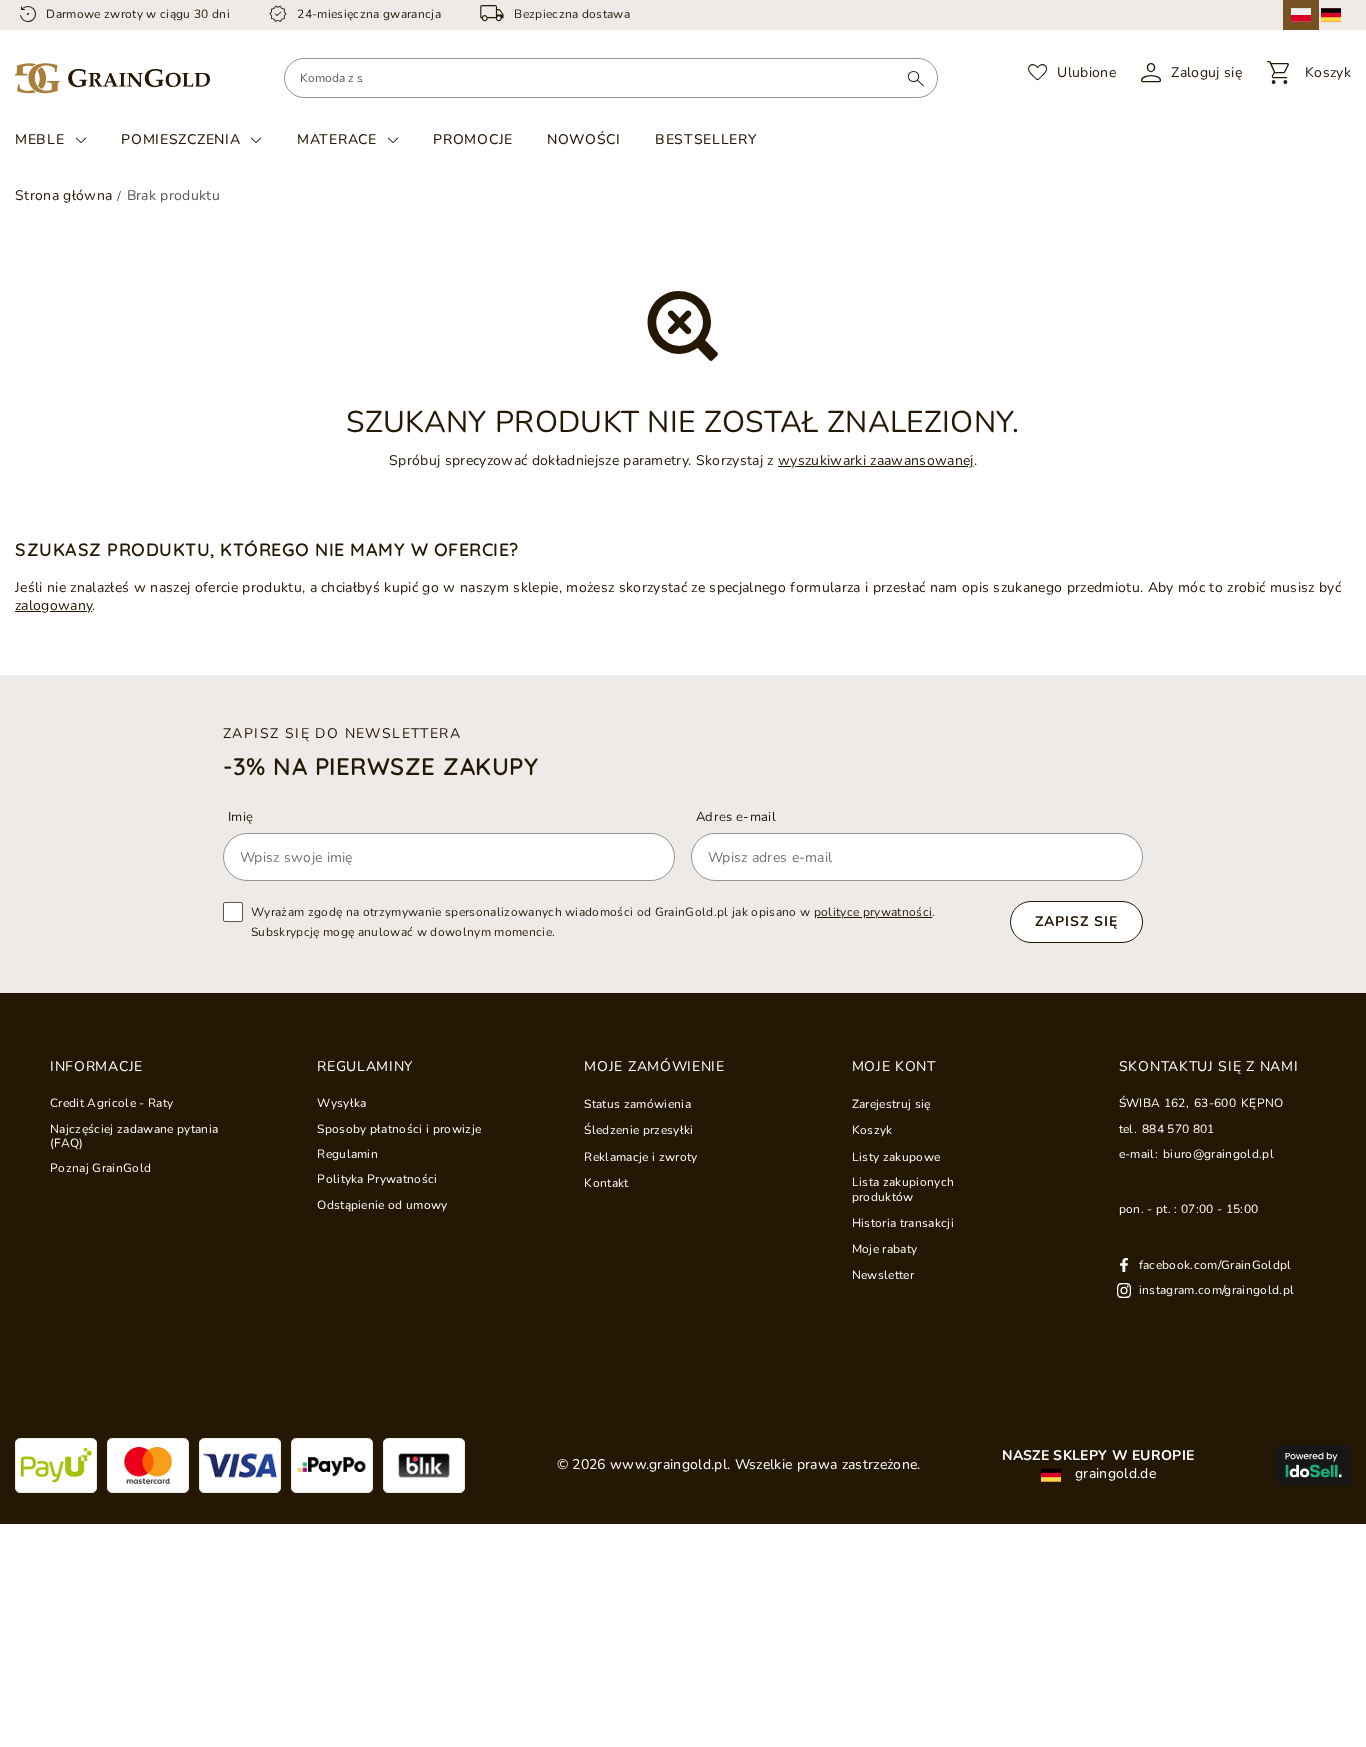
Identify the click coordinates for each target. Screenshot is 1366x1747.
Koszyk (872, 1130)
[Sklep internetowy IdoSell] (1313, 1465)
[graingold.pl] (112, 78)
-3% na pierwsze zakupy (380, 766)
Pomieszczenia (180, 140)
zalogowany (53, 605)
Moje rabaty (885, 1249)
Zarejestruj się (891, 1104)
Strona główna (63, 195)
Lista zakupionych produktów (903, 1189)
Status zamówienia (637, 1104)
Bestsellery (706, 139)
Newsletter (883, 1275)
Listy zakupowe (896, 1157)
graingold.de (1113, 1474)
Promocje (473, 139)
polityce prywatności (873, 912)
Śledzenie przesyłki (638, 1130)
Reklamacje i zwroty (640, 1157)
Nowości (584, 139)
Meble (40, 140)
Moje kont (894, 1067)
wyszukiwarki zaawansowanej (876, 460)
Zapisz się (1076, 921)
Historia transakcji (903, 1223)
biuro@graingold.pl (1218, 1154)
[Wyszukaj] (915, 78)
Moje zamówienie (654, 1067)
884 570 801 (1178, 1129)
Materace (337, 140)
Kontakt (606, 1183)
